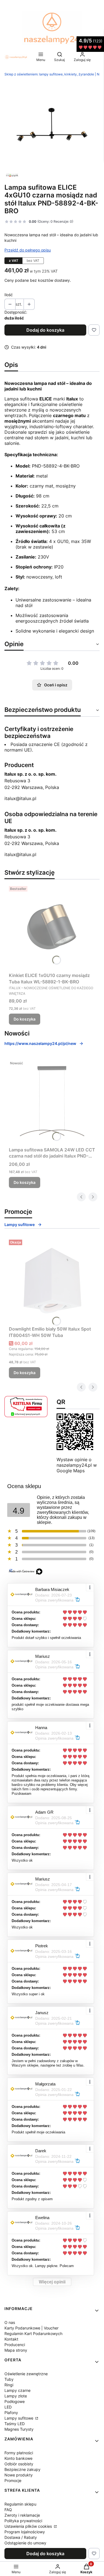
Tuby (9, 2379)
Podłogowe (15, 2401)
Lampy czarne (17, 2390)
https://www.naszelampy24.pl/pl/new (40, 1043)
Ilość (9, 295)
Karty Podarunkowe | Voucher (31, 2328)
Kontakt (11, 2339)
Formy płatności (19, 2453)
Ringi (9, 2385)
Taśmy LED (15, 2424)
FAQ (8, 2510)
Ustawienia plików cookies (29, 2526)
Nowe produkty (19, 2475)
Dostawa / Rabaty (21, 2537)
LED (8, 2407)
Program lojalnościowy (25, 2532)
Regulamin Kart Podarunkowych (33, 2333)
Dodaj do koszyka (45, 330)
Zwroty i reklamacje (22, 2515)
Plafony (11, 2413)
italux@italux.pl (20, 798)
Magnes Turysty (19, 2429)
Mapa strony (16, 2350)
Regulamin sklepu (20, 2504)
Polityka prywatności (23, 2521)
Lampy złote (16, 2396)
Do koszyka (25, 1019)
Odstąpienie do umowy (25, 2543)
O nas (10, 2322)
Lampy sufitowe (20, 1224)
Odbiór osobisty (19, 2464)
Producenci (15, 2345)
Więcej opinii (52, 2282)
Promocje (13, 2480)
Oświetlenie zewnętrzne (26, 2374)
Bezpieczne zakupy (22, 2469)
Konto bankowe (18, 2458)
